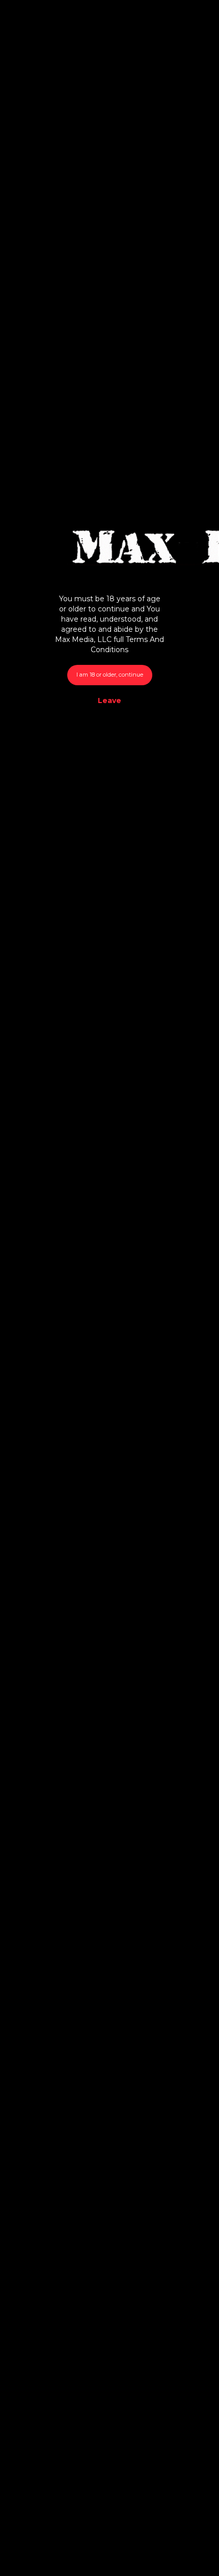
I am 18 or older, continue (110, 675)
